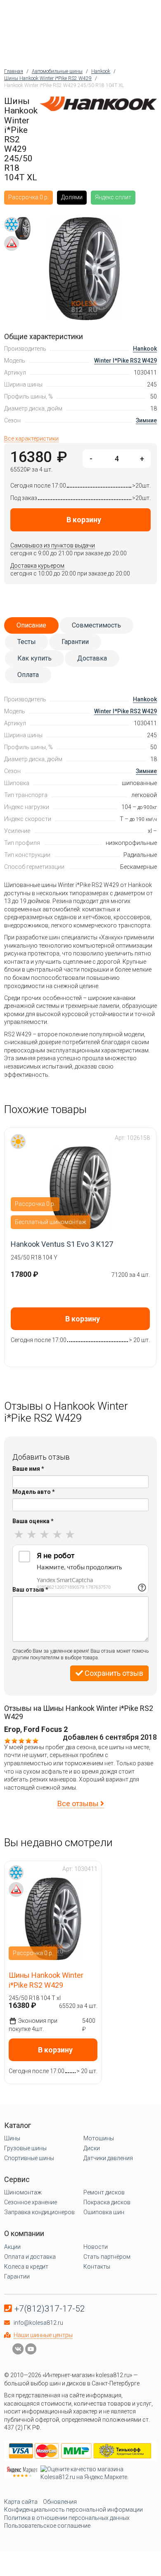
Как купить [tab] (34, 658)
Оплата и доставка (30, 2257)
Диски (92, 2148)
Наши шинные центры (43, 2335)
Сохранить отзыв (113, 1673)
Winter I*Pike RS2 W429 (125, 361)
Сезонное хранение (31, 2202)
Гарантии (17, 2276)
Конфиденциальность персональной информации (73, 2510)
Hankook (145, 349)
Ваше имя (28, 1469)
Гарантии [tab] (75, 642)
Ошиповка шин (104, 2212)
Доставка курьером (37, 566)
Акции (12, 2247)
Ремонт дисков (104, 2192)
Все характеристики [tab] (31, 439)
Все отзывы (79, 1803)
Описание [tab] (31, 625)
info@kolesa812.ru (38, 2323)
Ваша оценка (33, 1521)
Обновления (60, 2502)
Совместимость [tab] (96, 625)
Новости (96, 2247)
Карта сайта (21, 2502)
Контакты (97, 2267)
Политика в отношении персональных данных (67, 2518)
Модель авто (34, 1492)
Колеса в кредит (26, 2267)
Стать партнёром (107, 2257)
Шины (12, 2138)
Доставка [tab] (92, 658)
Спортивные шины (29, 2158)
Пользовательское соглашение (47, 2526)
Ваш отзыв (30, 1590)
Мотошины (99, 2138)
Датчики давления (108, 2158)
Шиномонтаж (23, 2192)
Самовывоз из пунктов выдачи (53, 545)
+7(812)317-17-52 (50, 2309)
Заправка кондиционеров (39, 2212)
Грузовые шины (25, 2148)
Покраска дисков (107, 2202)
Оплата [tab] (28, 675)
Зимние (146, 420)
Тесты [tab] (27, 642)
